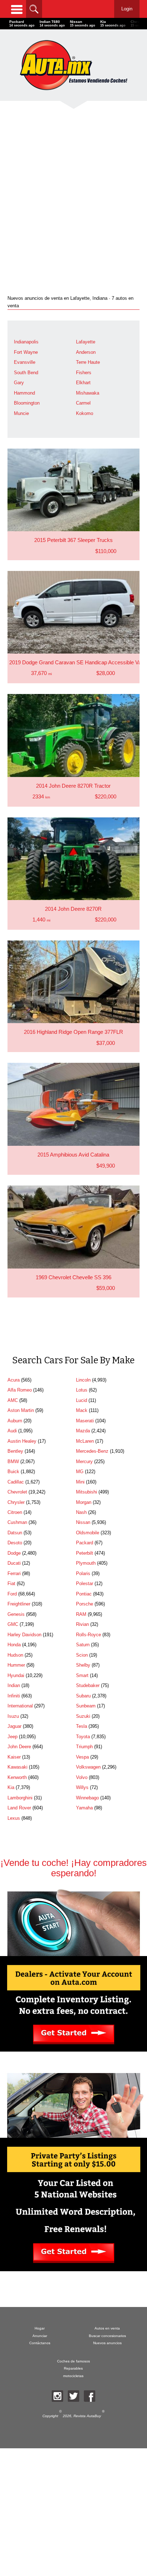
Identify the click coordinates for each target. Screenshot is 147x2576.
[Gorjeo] (73, 2396)
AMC (13, 1400)
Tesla (82, 1726)
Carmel (83, 403)
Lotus (82, 1390)
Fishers (84, 373)
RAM (81, 1614)
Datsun (15, 1533)
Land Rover (19, 1808)
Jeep (12, 1737)
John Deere (19, 1747)
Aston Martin (21, 1410)
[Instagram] (57, 2396)
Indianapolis (26, 342)
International (20, 1706)
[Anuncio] (73, 192)
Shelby (83, 1665)
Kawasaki (17, 1767)
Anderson (86, 352)
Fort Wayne (26, 352)
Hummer (16, 1665)
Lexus (14, 1818)
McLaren (85, 1441)
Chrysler (16, 1502)
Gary (19, 383)
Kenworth (17, 1777)
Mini (80, 1482)
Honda (14, 1645)
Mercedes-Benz (92, 1451)
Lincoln (83, 1380)
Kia (11, 1787)
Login (127, 9)
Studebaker (88, 1685)
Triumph (84, 1747)
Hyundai (16, 1675)
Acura (14, 1380)
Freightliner (19, 1604)
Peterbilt (85, 1553)
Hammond (24, 393)
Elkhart (83, 383)
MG (80, 1472)
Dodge (14, 1553)
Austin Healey (22, 1441)
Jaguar (14, 1726)
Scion (82, 1655)
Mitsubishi (87, 1492)
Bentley (15, 1451)
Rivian (82, 1624)
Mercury (84, 1461)
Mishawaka (88, 393)
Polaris (83, 1573)
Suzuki (83, 1716)
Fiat (11, 1583)
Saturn (83, 1645)
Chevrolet (17, 1492)
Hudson (15, 1655)
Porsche (85, 1604)
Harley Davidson (24, 1635)
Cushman (17, 1522)
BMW (13, 1461)
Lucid (82, 1400)
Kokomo (85, 413)
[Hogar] (73, 65)
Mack (82, 1410)
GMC (13, 1624)
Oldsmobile (88, 1533)
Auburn (15, 1421)
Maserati (85, 1421)
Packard (85, 1543)
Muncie (21, 413)
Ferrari (14, 1573)
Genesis (16, 1614)
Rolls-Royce (88, 1635)
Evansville (25, 362)
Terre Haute (88, 362)
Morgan (84, 1502)
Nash (81, 1512)
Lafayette (86, 342)
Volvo (82, 1777)
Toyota (83, 1737)
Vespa (82, 1757)
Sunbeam (86, 1706)
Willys (82, 1787)
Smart (82, 1675)
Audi (12, 1431)
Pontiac (84, 1594)
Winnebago (87, 1798)
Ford (12, 1594)
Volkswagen (88, 1767)
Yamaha (84, 1808)
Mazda (83, 1431)
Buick (13, 1472)
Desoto (15, 1543)
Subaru (83, 1696)
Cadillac (16, 1482)
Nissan (83, 1522)
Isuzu (13, 1716)
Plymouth (86, 1563)
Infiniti (14, 1696)
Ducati (14, 1563)
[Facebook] (90, 2396)
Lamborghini (20, 1798)
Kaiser (14, 1757)
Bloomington (27, 403)
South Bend (26, 373)
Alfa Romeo (20, 1390)
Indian (14, 1685)
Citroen (15, 1512)
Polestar (85, 1583)
